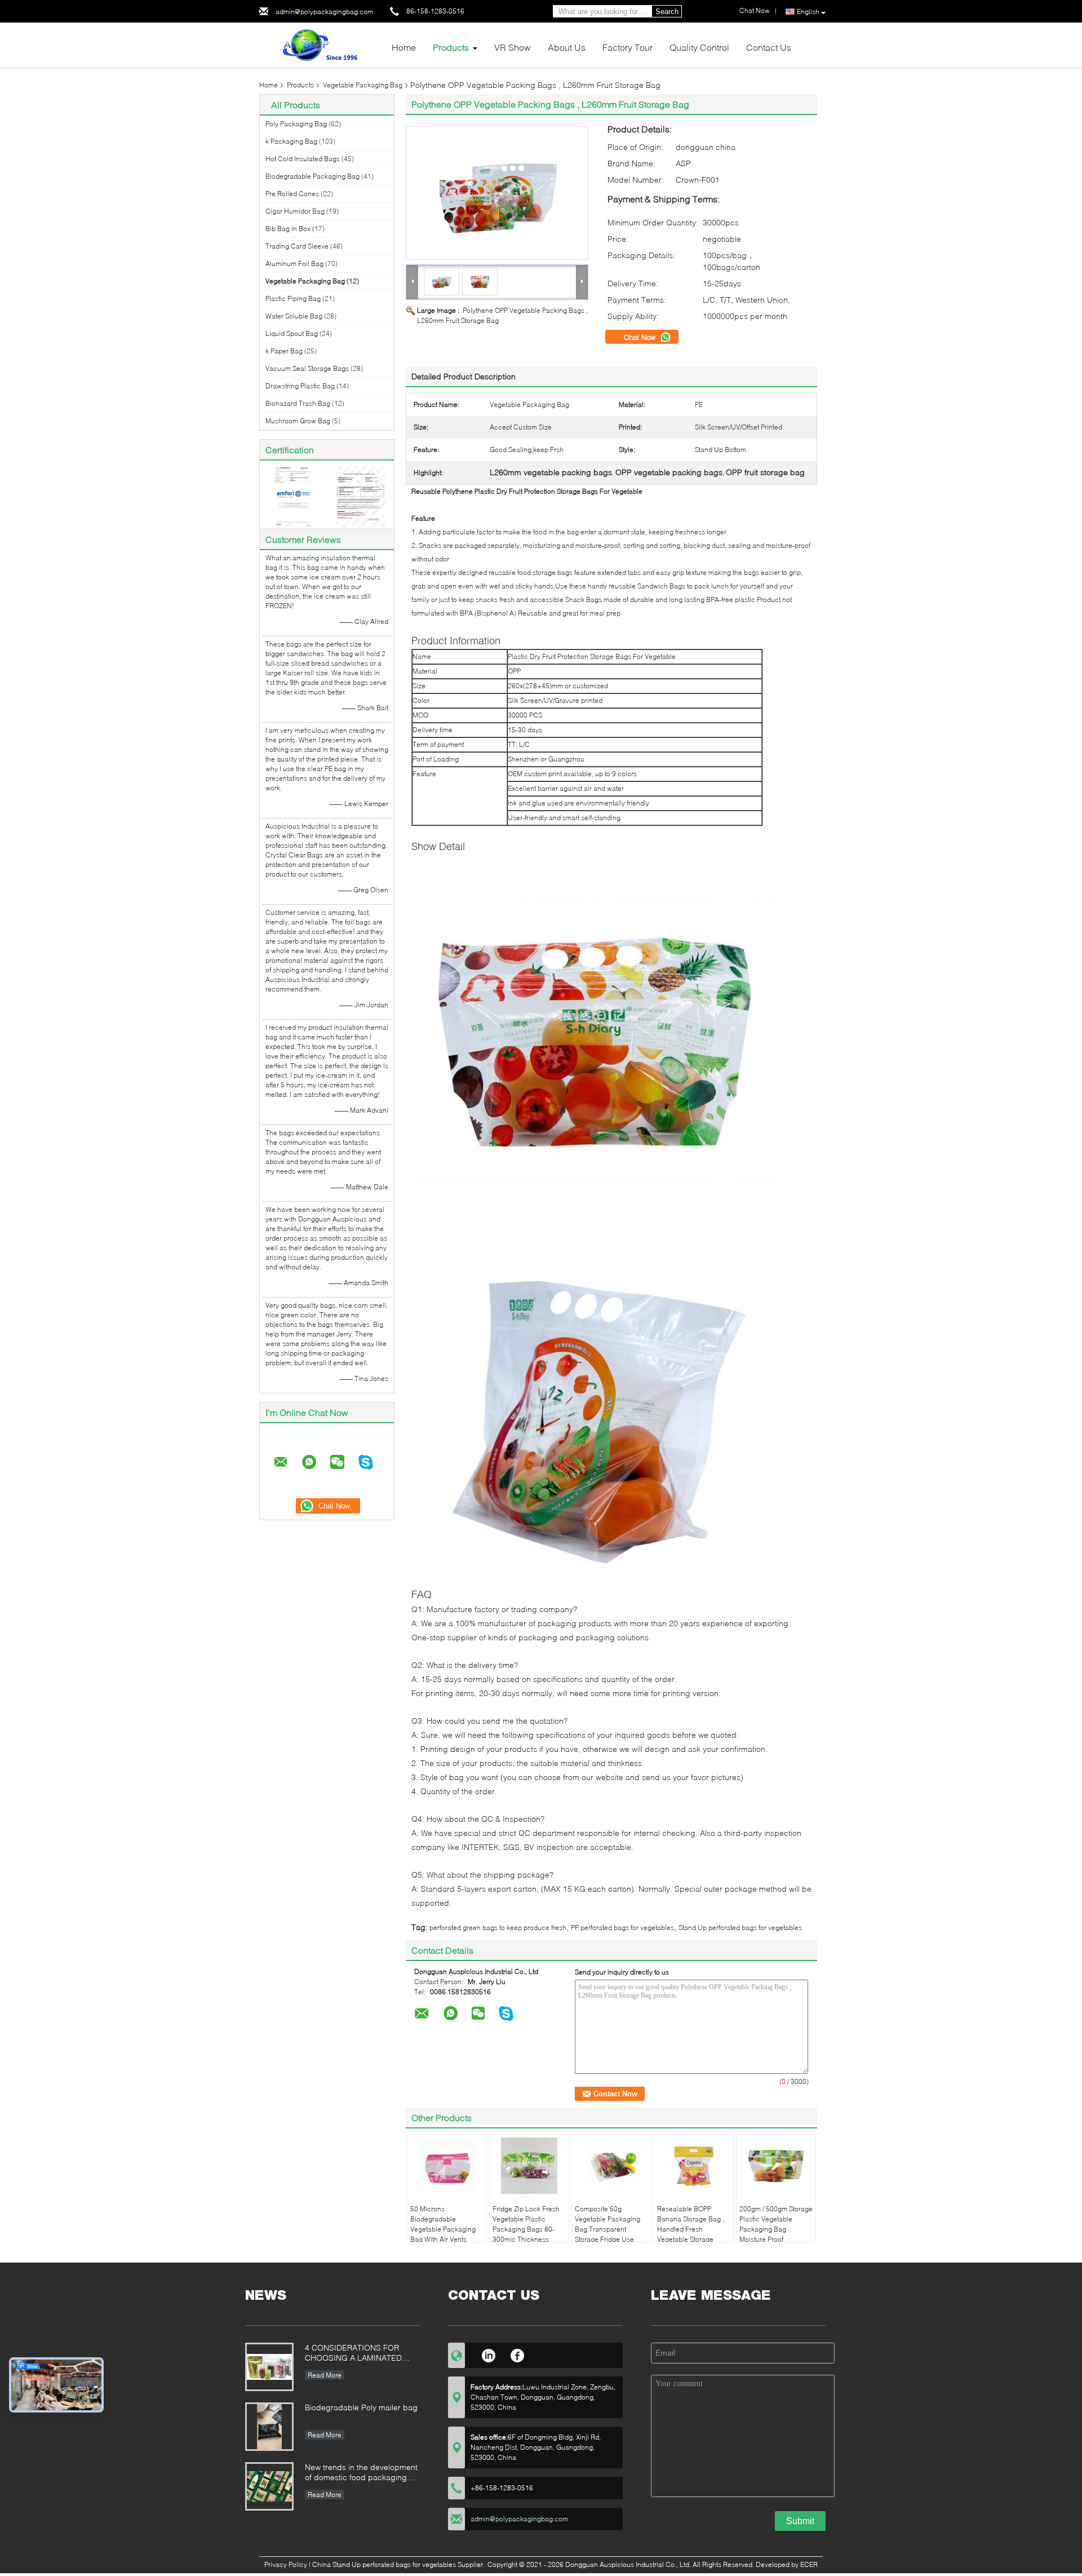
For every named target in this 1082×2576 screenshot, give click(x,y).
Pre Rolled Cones (292, 194)
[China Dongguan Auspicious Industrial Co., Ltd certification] (293, 496)
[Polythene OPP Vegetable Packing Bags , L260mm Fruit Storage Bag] (497, 193)
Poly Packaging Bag (296, 124)
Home (404, 47)
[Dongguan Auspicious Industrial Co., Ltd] (321, 44)
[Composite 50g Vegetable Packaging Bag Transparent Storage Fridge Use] (611, 2166)
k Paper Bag (284, 351)
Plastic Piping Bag (293, 298)
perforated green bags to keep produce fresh (498, 1927)
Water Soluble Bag (294, 316)
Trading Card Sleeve (297, 246)
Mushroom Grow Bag (298, 421)
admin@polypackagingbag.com (324, 12)
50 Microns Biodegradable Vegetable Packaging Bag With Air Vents (443, 2224)
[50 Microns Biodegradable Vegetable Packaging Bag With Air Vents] (447, 2166)
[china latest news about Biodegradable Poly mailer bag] (269, 2427)
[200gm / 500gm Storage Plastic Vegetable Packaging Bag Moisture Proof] (776, 2166)
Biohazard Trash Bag (298, 403)
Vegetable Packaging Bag (363, 85)
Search (667, 12)
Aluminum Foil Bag (294, 264)
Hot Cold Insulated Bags (303, 159)
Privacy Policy (286, 2564)
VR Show (513, 47)
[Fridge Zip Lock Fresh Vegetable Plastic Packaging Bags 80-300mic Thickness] (529, 2166)
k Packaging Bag (291, 141)
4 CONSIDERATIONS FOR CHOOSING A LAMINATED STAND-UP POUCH (353, 2354)
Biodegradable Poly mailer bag (361, 2407)
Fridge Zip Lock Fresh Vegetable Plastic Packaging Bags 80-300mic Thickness (526, 2224)
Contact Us (769, 47)
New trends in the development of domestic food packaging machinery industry (361, 2473)
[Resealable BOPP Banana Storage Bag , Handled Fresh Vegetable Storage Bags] (694, 2166)
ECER (809, 2564)
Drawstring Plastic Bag (300, 386)
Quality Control (699, 47)
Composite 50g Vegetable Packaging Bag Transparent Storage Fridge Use (607, 2224)
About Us (567, 47)
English (808, 12)
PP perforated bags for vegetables (622, 1927)
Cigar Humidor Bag (295, 211)
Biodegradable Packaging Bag (312, 176)
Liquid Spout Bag (292, 333)
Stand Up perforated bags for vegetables (740, 1927)
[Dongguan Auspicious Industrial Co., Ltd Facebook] (518, 2354)
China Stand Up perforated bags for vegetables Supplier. (399, 2564)
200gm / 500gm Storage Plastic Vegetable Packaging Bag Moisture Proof (776, 2224)
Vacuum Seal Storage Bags (307, 368)
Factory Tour (628, 47)
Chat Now (641, 337)
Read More (325, 2375)
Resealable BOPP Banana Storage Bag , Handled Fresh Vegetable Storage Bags (691, 2229)
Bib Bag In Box (288, 229)
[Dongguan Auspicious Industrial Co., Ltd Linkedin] (488, 2354)
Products (451, 47)
